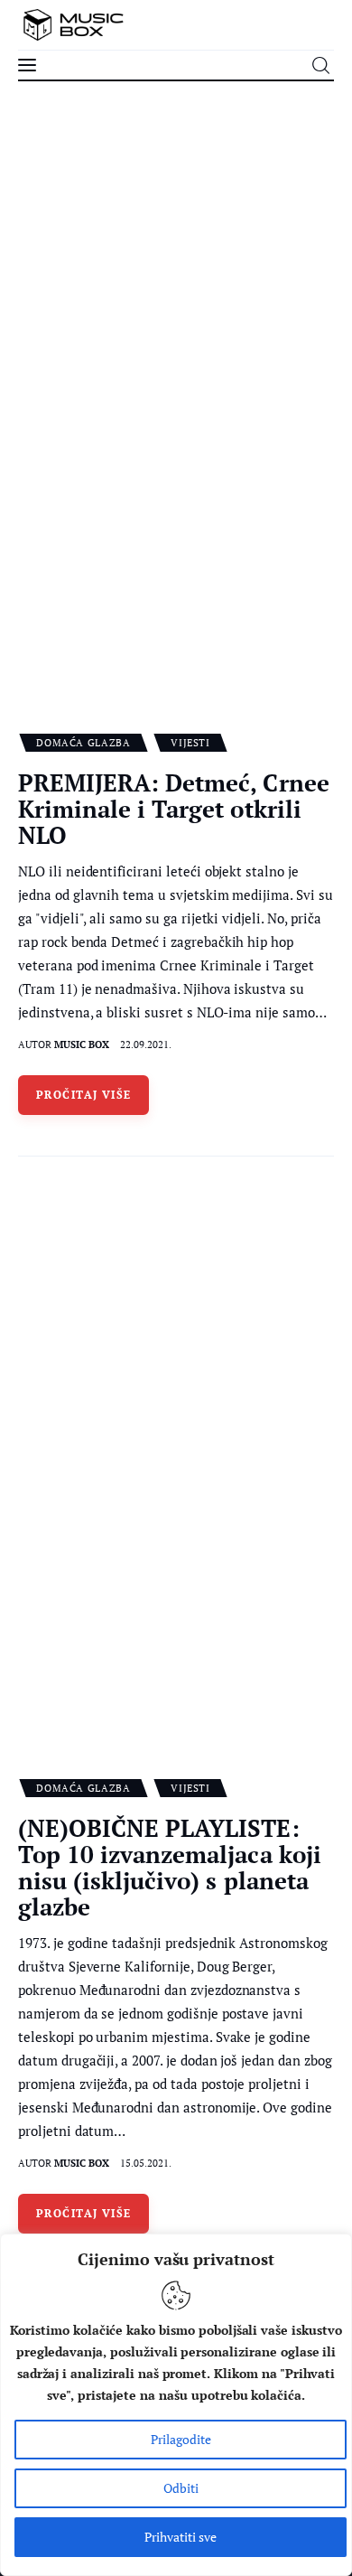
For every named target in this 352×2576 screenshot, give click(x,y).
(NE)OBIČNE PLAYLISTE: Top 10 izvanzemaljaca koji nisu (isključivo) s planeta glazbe (170, 1867)
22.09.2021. (146, 1044)
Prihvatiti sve (181, 2537)
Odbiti (181, 2488)
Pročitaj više (84, 1095)
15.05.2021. (146, 2163)
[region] (176, 2405)
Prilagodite (181, 2439)
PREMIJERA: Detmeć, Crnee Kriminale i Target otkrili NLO (174, 809)
